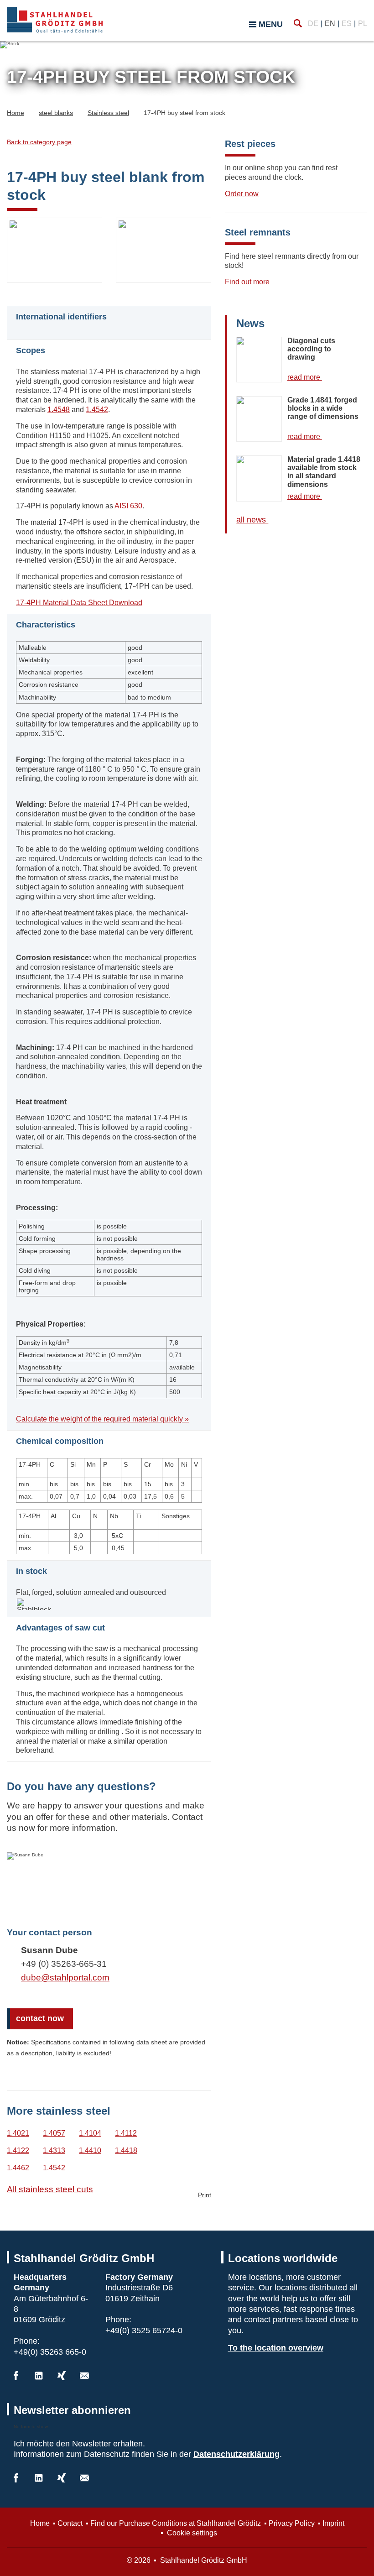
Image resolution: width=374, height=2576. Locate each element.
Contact (70, 2523)
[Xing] (62, 2376)
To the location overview (276, 2348)
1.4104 (90, 2133)
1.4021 (18, 2133)
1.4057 (54, 2133)
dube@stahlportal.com (65, 1978)
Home (40, 2523)
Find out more (247, 282)
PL (363, 24)
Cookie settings (191, 2533)
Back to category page (39, 142)
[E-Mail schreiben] (84, 2376)
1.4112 (126, 2133)
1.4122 (18, 2150)
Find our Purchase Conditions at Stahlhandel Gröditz (176, 2523)
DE (313, 24)
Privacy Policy (292, 2523)
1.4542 (97, 410)
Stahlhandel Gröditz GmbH (203, 2560)
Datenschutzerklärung (236, 2454)
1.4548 (59, 410)
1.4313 (54, 2150)
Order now (242, 194)
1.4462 (18, 2168)
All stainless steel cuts (50, 2189)
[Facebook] (16, 2376)
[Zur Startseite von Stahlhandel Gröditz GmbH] (55, 20)
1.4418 (126, 2150)
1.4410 (90, 2150)
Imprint (333, 2523)
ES (347, 24)
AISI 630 (128, 506)
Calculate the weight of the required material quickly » (102, 1419)
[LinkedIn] (39, 2376)
